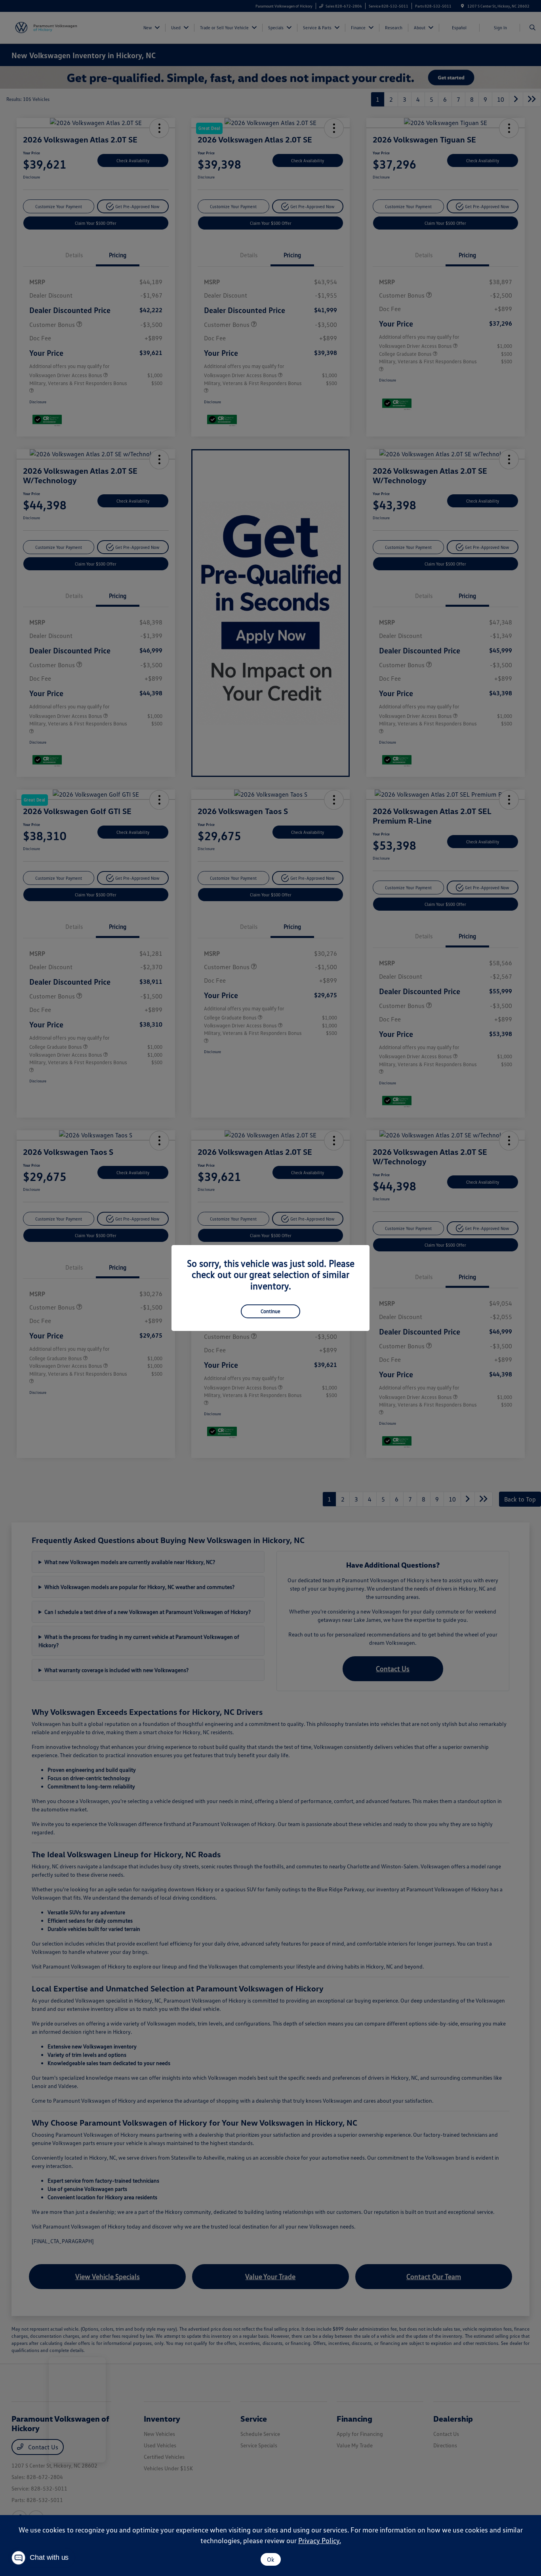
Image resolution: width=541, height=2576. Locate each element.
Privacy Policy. (320, 2540)
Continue (270, 1311)
